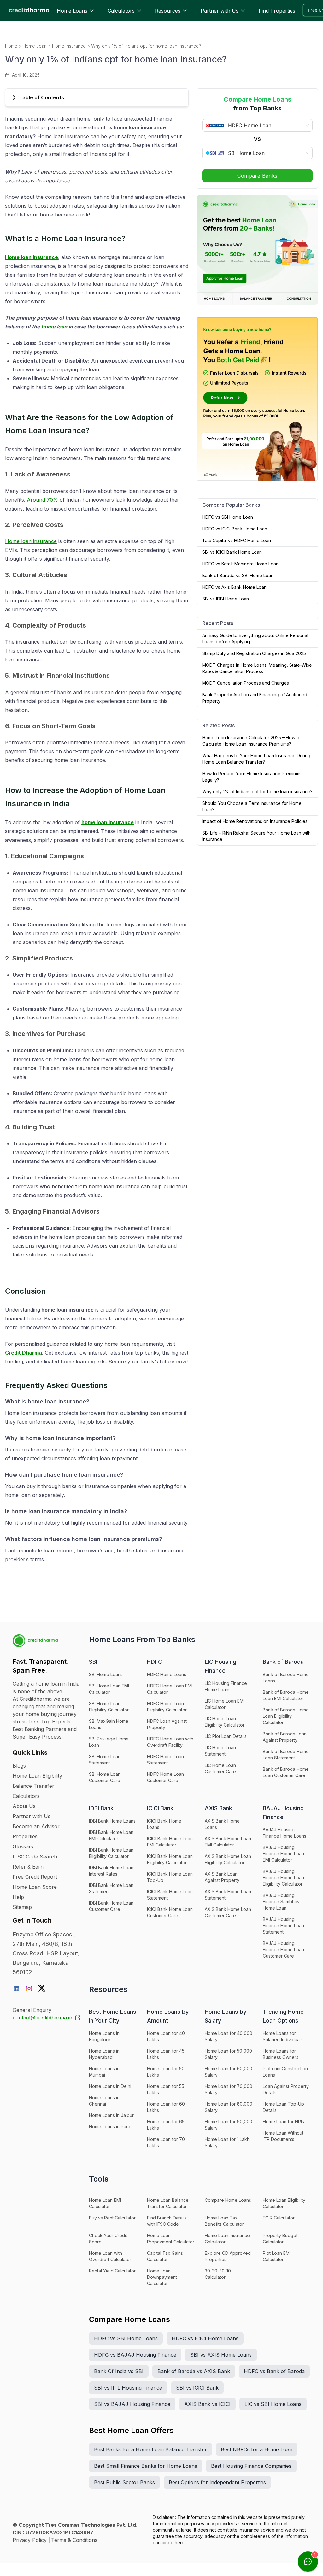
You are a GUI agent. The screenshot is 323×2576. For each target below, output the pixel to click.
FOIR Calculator (279, 2218)
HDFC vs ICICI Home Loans (205, 2338)
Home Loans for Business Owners (281, 2054)
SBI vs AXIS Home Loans (221, 2355)
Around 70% (42, 500)
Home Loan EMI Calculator (105, 2203)
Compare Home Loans (228, 2200)
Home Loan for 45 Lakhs (166, 2054)
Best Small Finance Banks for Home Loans (146, 2466)
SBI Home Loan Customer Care (105, 1777)
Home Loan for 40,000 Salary (229, 2036)
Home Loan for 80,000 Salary (229, 2107)
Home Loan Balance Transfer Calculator (168, 2203)
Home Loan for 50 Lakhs (166, 2072)
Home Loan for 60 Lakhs (166, 2107)
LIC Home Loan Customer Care (220, 1768)
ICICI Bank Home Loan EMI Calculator (170, 1842)
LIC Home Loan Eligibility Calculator (225, 1722)
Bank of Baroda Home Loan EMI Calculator (286, 1695)
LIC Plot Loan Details (226, 1736)
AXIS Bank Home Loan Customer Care (228, 1912)
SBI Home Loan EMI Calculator (109, 1689)
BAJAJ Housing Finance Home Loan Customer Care (283, 1950)
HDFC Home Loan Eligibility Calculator (167, 1707)
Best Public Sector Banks (124, 2482)
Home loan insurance (32, 257)
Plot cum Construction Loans (285, 2072)
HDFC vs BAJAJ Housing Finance (135, 2355)
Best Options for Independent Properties (217, 2482)
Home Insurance (69, 46)
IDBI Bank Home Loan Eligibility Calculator (111, 1853)
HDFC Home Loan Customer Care (165, 1777)
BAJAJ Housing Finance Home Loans (285, 1833)
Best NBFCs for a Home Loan (257, 2449)
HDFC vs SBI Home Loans (126, 2338)
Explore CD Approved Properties (228, 2256)
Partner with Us (220, 11)
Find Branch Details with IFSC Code (167, 2221)
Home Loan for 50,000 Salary (228, 2054)
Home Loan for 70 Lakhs (166, 2142)
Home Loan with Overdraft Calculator (110, 2256)
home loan (54, 327)
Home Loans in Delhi (110, 2086)
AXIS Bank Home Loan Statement (228, 1895)
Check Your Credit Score (108, 2239)
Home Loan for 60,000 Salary (229, 2072)
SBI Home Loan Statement (105, 1760)
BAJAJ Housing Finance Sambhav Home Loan (281, 1902)
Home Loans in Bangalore (104, 2036)
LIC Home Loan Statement (220, 1751)
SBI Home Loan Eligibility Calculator (109, 1707)
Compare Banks (257, 176)
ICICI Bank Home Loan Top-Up (170, 1877)
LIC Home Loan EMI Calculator (225, 1704)
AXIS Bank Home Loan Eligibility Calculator (228, 1859)
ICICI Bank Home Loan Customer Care (170, 1912)
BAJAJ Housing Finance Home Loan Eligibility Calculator (283, 1878)
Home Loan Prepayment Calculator (171, 2239)
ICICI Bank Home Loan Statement (170, 1895)
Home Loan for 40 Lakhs (166, 2036)
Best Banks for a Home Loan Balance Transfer (150, 2449)
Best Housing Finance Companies (251, 2466)
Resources (168, 11)
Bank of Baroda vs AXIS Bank (194, 2371)
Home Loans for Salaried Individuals (283, 2036)
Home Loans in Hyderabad (104, 2054)
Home (11, 46)
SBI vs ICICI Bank (197, 2388)
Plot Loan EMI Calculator (277, 2256)
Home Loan (35, 46)
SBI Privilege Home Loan (109, 1742)
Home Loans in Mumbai (104, 2072)
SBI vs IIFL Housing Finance (128, 2388)
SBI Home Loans (106, 1674)
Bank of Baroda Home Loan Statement (286, 1755)
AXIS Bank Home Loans (222, 1824)
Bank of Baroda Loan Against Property (285, 1737)
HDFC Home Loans (167, 1674)
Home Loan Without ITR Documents (283, 2136)
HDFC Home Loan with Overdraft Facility (170, 1742)
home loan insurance (108, 822)
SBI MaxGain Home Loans (109, 1724)
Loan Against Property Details (286, 2089)
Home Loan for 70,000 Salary (229, 2089)
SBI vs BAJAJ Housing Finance (132, 2404)
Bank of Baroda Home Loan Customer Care (286, 1772)
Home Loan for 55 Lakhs (166, 2089)
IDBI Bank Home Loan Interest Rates (111, 1871)
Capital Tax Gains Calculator (165, 2256)
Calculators (121, 11)
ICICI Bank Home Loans (164, 1824)
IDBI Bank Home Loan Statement (111, 1888)
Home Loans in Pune (110, 2127)
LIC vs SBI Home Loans (273, 2404)
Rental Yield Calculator (112, 2271)
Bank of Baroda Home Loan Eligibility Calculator (286, 1716)
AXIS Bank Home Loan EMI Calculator (228, 1842)
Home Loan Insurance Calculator (227, 2239)
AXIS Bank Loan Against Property (222, 1877)
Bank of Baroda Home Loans (286, 1678)
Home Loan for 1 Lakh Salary (227, 2142)
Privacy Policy (30, 2540)
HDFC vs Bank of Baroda (274, 2371)
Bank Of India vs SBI (119, 2371)
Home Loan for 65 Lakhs (166, 2125)
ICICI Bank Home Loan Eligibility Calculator (170, 1859)
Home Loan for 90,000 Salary (229, 2125)
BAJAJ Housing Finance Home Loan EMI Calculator (283, 1854)
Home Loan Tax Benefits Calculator (224, 2221)
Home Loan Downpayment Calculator (162, 2277)
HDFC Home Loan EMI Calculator (170, 1689)
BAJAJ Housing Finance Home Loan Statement (283, 1926)
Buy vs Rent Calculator (112, 2218)
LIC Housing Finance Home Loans (226, 1686)
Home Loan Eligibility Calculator (284, 2203)
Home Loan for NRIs (283, 2121)
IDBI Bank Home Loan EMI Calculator (111, 1835)
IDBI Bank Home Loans (112, 1821)
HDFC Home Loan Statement (165, 1760)
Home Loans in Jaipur (111, 2115)
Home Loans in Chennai (104, 2101)
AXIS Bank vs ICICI (207, 2404)
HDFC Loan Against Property (167, 1724)
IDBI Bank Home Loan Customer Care (111, 1906)
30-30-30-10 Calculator (218, 2274)
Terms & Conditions (74, 2540)
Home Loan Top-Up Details (283, 2107)
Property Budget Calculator (280, 2239)
